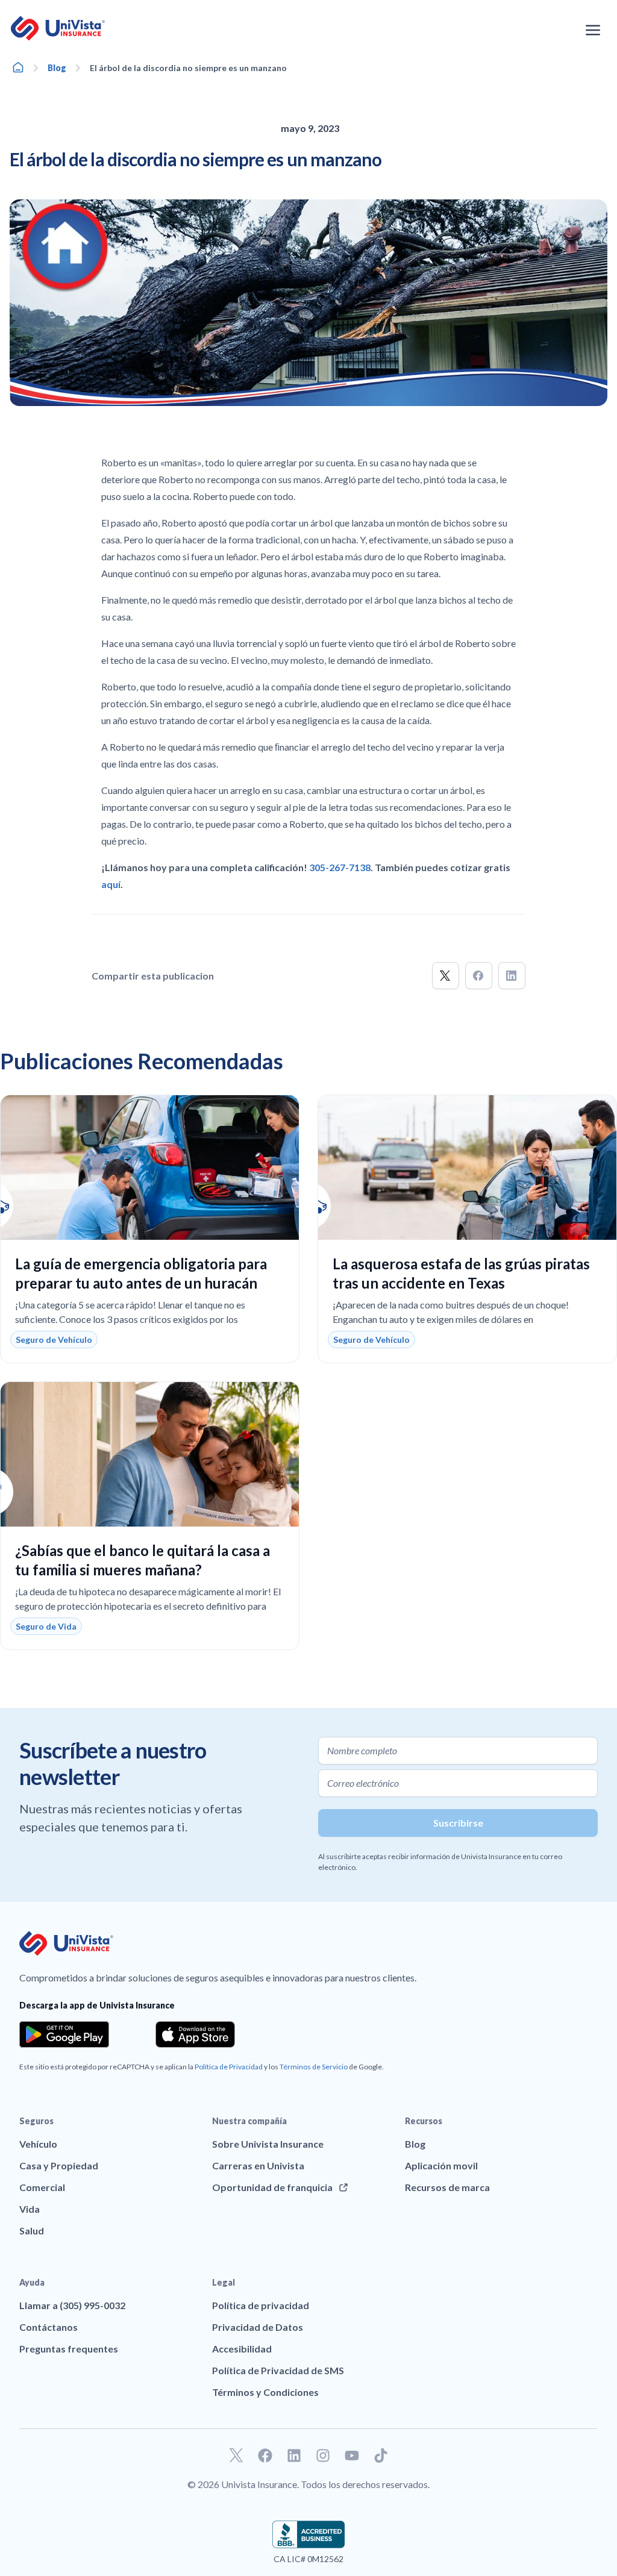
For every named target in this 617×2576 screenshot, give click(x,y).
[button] (446, 976)
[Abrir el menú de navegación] (593, 30)
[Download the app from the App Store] (195, 2034)
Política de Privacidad (229, 2067)
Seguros (36, 2121)
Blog (57, 68)
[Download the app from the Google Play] (64, 2034)
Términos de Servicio (314, 2067)
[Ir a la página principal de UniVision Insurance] (58, 28)
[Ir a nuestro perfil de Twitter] (236, 2456)
